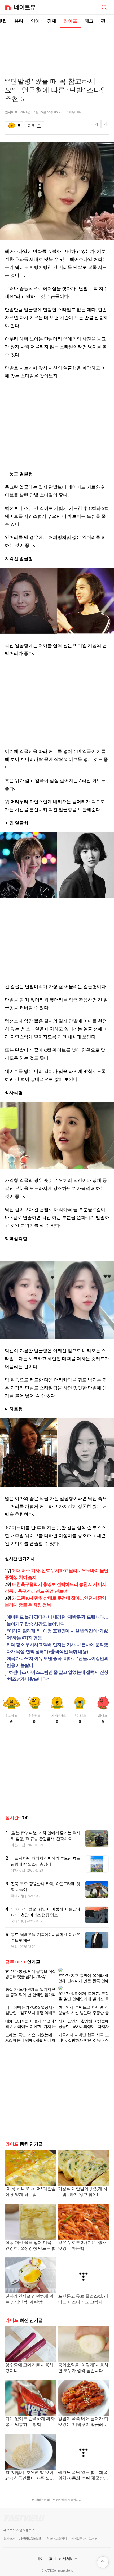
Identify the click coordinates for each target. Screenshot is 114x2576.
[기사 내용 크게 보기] (105, 126)
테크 (89, 21)
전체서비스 (68, 2550)
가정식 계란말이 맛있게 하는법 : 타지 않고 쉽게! (83, 2183)
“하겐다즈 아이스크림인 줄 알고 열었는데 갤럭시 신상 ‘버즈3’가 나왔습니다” (57, 1676)
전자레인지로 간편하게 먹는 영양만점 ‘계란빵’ (29, 2291)
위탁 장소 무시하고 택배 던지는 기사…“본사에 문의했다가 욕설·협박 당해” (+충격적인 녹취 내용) (57, 1648)
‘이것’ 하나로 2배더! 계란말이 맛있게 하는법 (30, 2183)
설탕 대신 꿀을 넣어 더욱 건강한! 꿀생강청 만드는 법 (31, 2237)
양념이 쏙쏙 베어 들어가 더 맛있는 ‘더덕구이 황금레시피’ (83, 2414)
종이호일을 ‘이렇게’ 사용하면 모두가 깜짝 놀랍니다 (83, 2359)
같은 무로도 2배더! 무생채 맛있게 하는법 (82, 2237)
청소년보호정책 (57, 2530)
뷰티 (19, 21)
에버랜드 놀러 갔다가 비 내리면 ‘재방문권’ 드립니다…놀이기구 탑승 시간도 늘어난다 (58, 1621)
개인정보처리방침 (31, 2530)
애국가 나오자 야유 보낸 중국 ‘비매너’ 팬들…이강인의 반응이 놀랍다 (58, 1662)
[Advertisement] (57, 47)
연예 (35, 21)
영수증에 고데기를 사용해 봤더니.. (29, 2359)
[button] (103, 2562)
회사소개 (9, 2530)
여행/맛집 (18, 1845)
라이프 (70, 21)
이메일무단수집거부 (84, 2530)
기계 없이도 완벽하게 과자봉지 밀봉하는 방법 (30, 2413)
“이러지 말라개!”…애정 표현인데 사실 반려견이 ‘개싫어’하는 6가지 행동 (57, 1634)
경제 (52, 21)
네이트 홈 (45, 2550)
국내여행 (18, 1896)
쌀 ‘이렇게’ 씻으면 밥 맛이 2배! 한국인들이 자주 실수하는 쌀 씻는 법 (30, 2467)
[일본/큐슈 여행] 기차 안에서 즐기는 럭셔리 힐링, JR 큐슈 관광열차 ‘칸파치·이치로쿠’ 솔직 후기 (45, 1839)
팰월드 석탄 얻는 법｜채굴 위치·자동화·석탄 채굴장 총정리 (83, 2467)
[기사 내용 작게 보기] (97, 127)
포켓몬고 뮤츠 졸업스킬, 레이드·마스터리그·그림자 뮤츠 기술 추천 (83, 2291)
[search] (104, 7)
